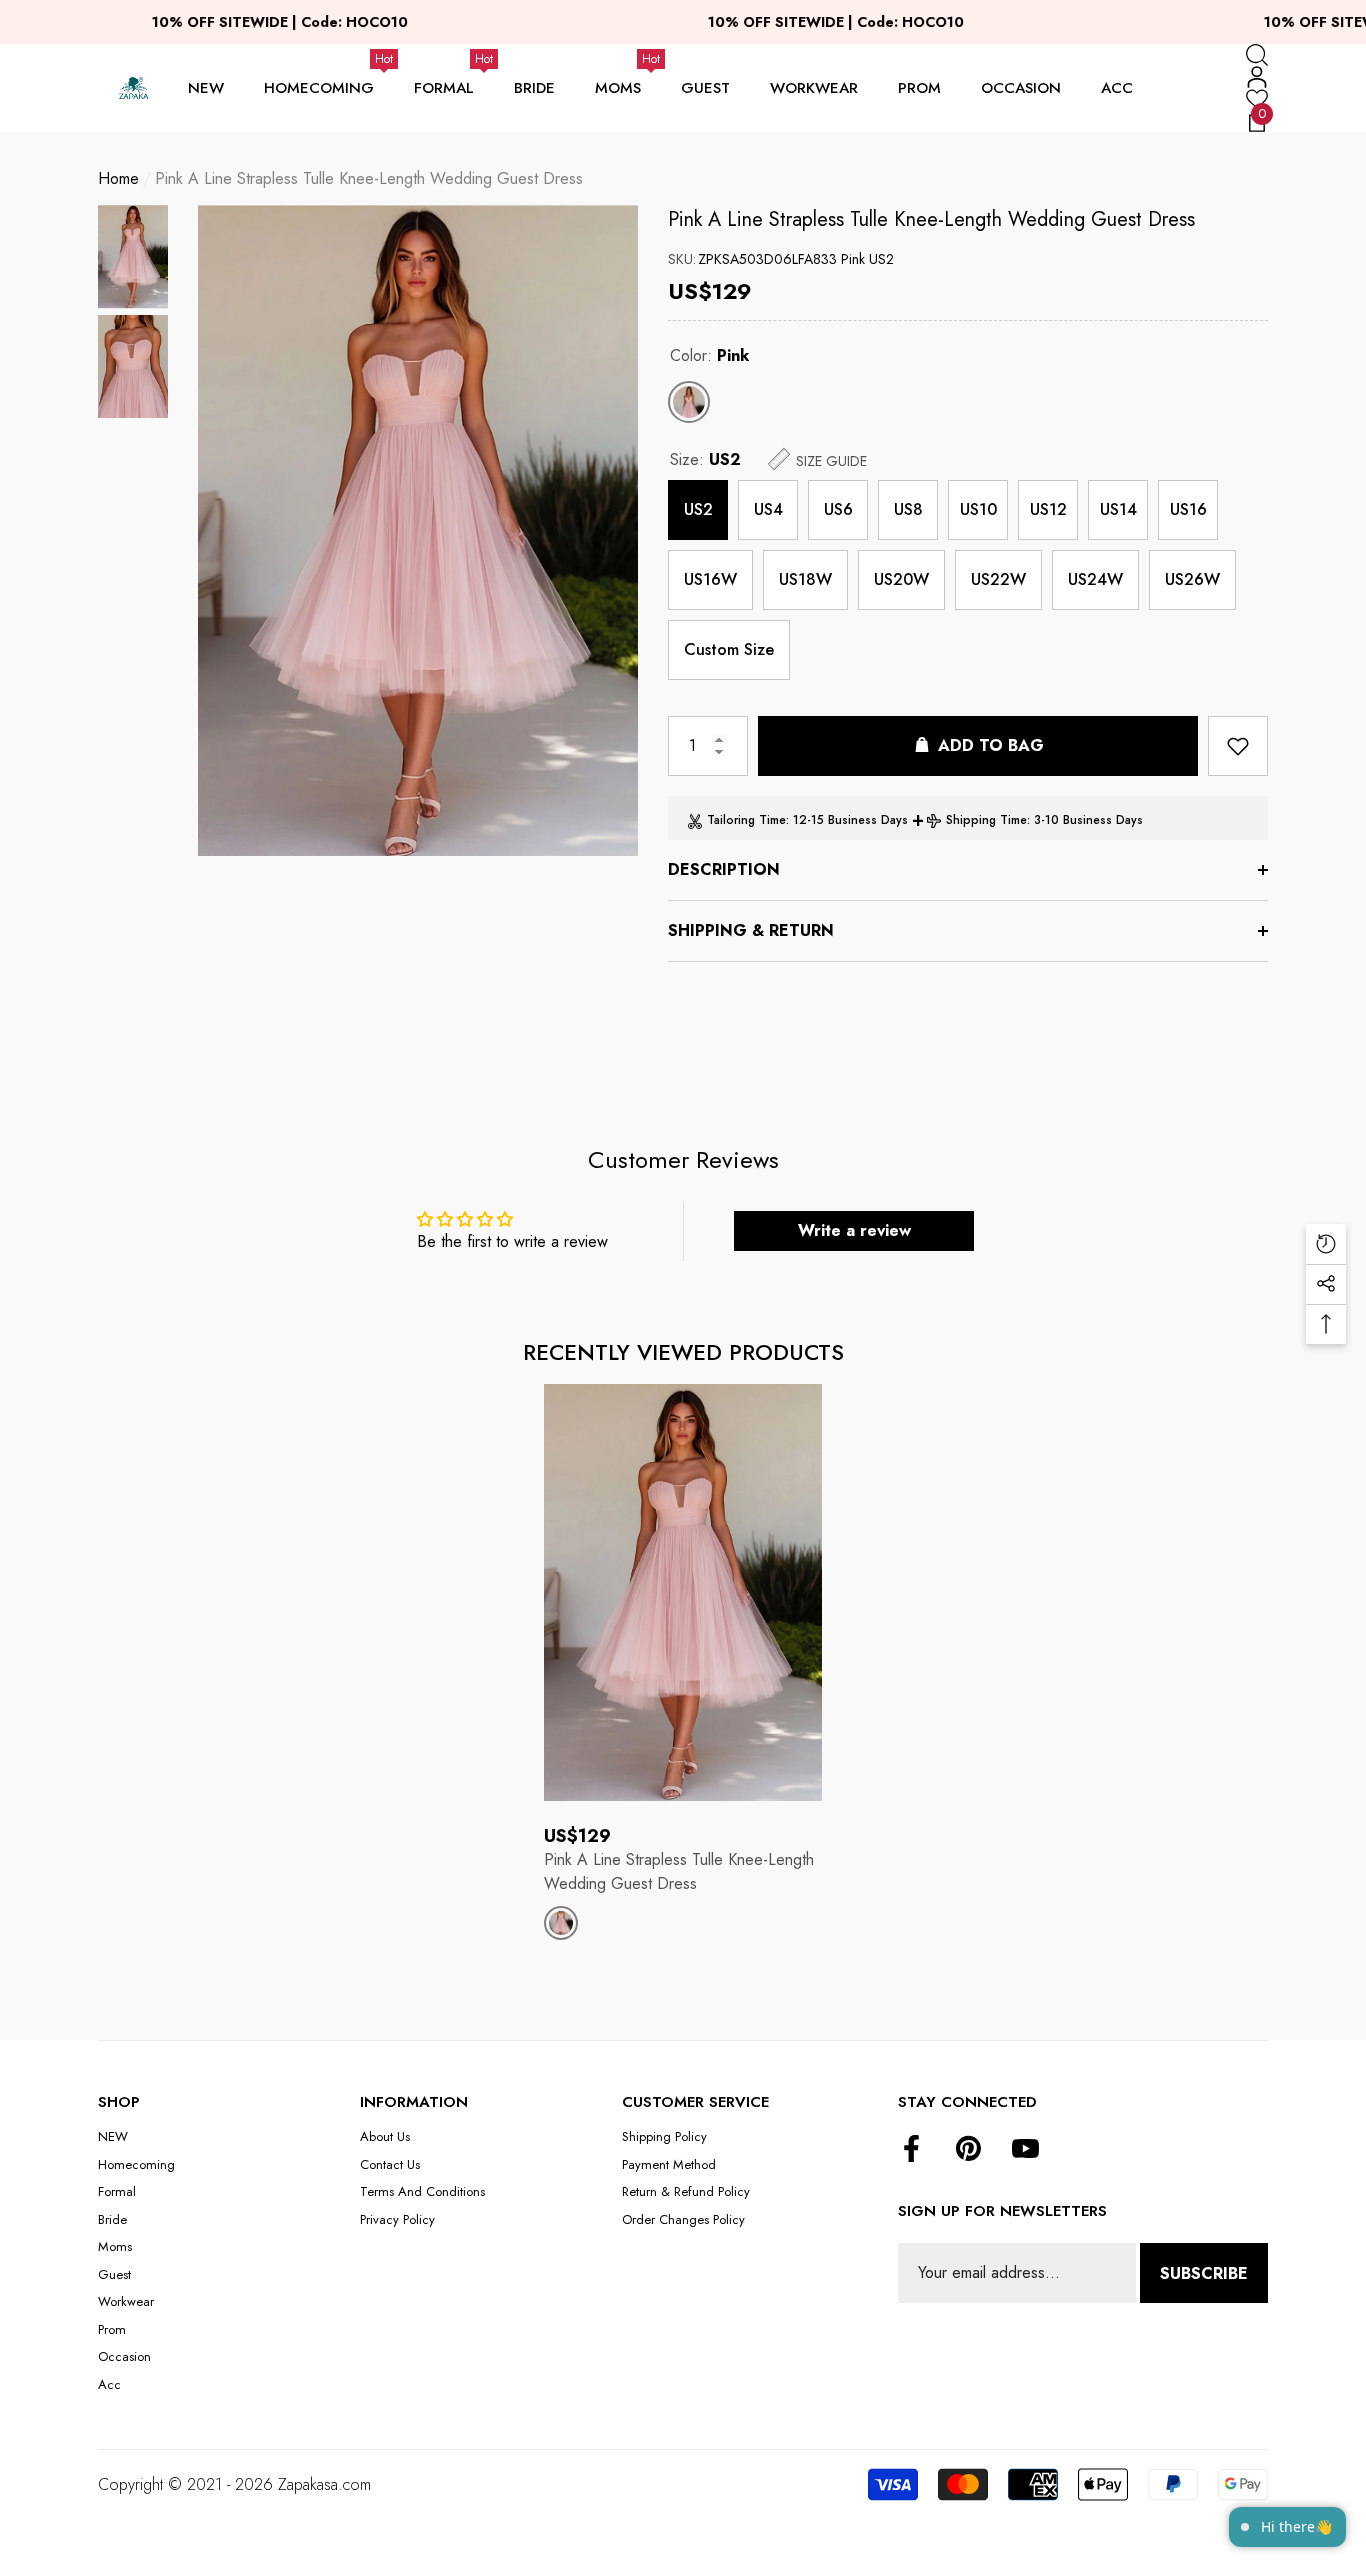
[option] (418, 530)
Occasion (1021, 88)
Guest (705, 88)
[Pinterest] (968, 2150)
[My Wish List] (1257, 99)
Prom (919, 88)
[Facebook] (911, 2150)
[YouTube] (1025, 2150)
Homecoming (319, 88)
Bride (534, 88)
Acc (1117, 88)
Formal (444, 88)
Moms (618, 88)
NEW (206, 88)
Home (118, 178)
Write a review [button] (854, 1230)
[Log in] (1257, 77)
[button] (1257, 55)
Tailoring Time (746, 820)
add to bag (991, 745)
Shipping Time (986, 820)
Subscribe (1204, 2273)
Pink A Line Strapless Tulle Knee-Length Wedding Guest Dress (931, 219)
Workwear (814, 88)
